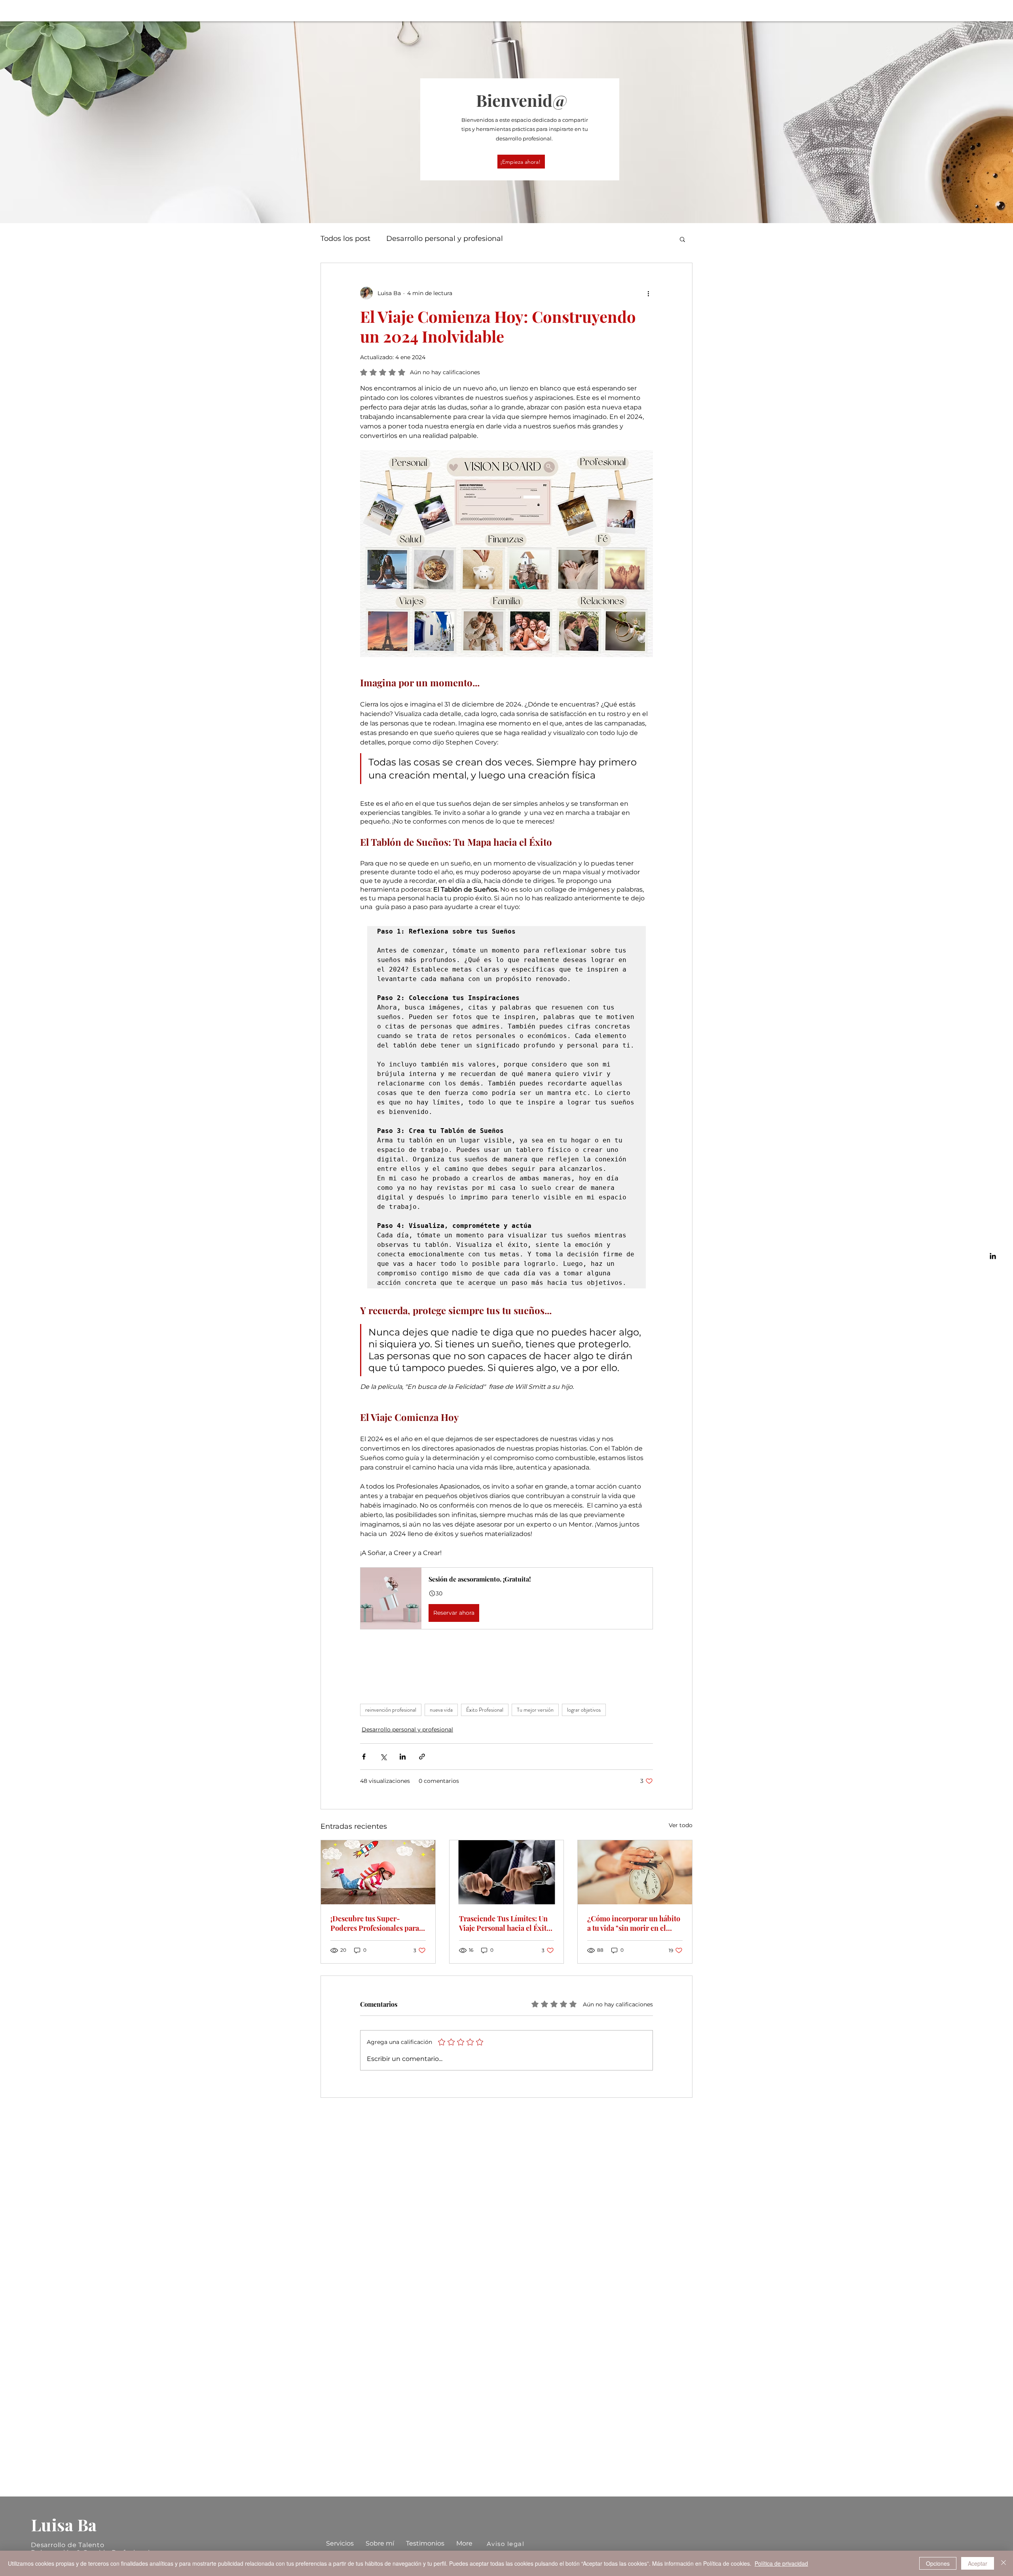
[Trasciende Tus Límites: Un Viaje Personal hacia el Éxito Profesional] (507, 1872)
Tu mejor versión (535, 1710)
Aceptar (978, 2563)
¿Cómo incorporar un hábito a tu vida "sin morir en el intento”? (634, 1923)
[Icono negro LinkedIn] (993, 1256)
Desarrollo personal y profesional (445, 239)
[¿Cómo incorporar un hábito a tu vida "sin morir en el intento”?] (635, 1872)
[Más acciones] (648, 293)
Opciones (938, 2563)
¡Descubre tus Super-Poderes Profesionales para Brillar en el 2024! (375, 1923)
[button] (682, 239)
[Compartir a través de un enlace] (422, 1757)
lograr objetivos (584, 1710)
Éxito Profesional (485, 1710)
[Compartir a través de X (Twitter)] (383, 1757)
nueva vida (441, 1710)
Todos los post (345, 239)
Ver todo (681, 1825)
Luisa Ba (64, 2525)
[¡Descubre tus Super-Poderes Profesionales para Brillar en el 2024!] (378, 1872)
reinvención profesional (391, 1710)
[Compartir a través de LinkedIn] (403, 1757)
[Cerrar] (1004, 2563)
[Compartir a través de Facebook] (364, 1757)
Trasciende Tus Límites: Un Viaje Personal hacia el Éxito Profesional (505, 1923)
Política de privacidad (781, 2563)
